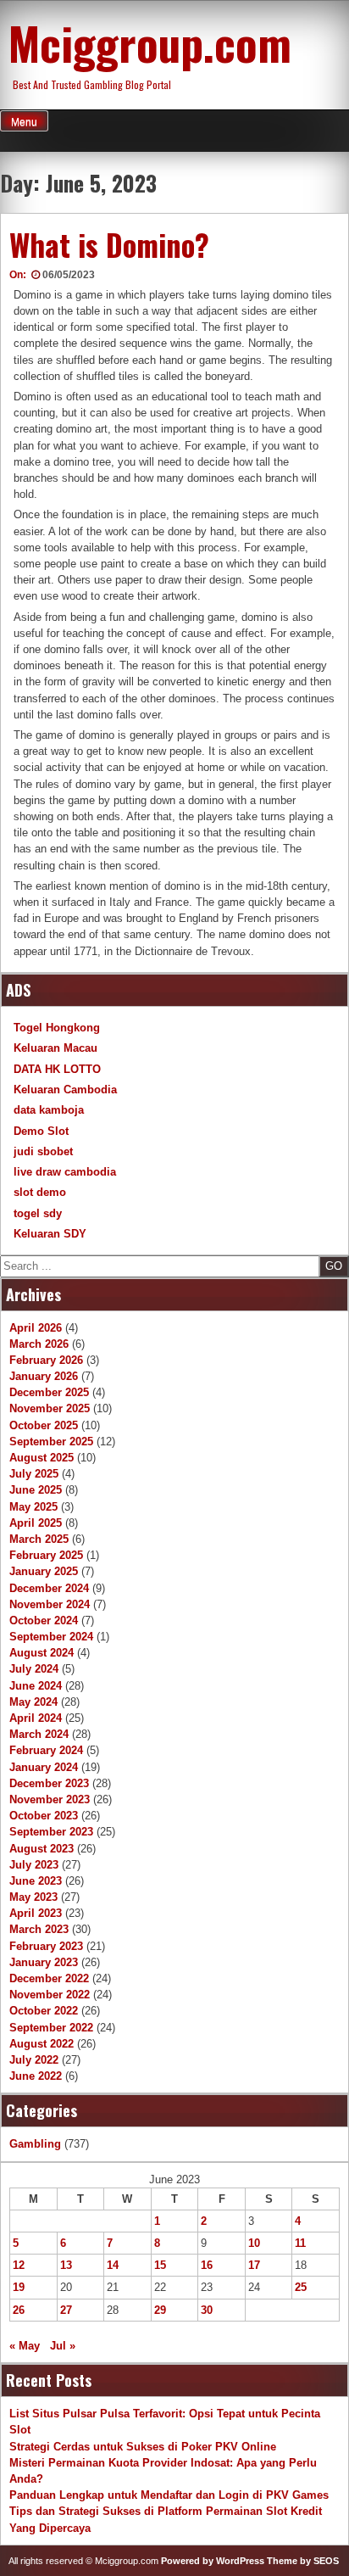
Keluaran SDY (50, 1234)
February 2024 (46, 1750)
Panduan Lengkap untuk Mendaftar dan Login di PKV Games (169, 2495)
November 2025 (50, 1408)
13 (66, 2265)
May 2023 (33, 1897)
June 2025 (36, 1490)
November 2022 (50, 1995)
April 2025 (36, 1523)
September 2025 (51, 1442)
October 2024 (44, 1620)
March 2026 (39, 1344)
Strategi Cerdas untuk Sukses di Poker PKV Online (143, 2447)
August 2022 (42, 2044)
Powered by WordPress (213, 2561)
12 (19, 2265)
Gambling (35, 2144)
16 (207, 2265)
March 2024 (39, 1734)
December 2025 (49, 1392)
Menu (24, 122)
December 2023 (49, 1783)
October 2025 (44, 1425)
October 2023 (44, 1816)
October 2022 (44, 2011)
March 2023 (39, 1929)
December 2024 (49, 1588)
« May (25, 2346)
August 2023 (42, 1849)
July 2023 (34, 1865)
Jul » (63, 2346)
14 (113, 2265)
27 (66, 2310)
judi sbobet (43, 1151)
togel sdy (38, 1213)
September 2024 (51, 1637)
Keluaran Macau (55, 1048)
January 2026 (44, 1376)
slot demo (40, 1192)
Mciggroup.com (150, 42)
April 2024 (36, 1718)
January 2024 (44, 1767)
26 (19, 2310)
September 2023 (51, 1832)
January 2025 (44, 1571)
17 (254, 2265)
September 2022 (51, 2028)
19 (19, 2287)
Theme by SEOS (303, 2561)
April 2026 (36, 1328)
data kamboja (49, 1110)
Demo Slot (41, 1131)
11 (300, 2243)
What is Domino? (109, 244)
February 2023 (46, 1946)
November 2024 (50, 1604)
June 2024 (36, 1686)
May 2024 (33, 1702)
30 (207, 2310)
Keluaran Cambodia (65, 1090)
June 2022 (36, 2076)
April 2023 (36, 1913)
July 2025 (34, 1474)
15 (160, 2265)
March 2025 (39, 1539)
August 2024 (42, 1653)
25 (301, 2287)
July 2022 (34, 2060)
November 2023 (50, 1799)
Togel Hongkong (57, 1028)
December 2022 (49, 1978)
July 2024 (34, 1669)
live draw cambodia (65, 1172)
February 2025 (46, 1555)
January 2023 (44, 1962)
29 (160, 2310)
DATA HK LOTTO (57, 1069)
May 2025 (33, 1507)
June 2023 (36, 1881)
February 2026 (46, 1360)
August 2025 (42, 1458)
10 (254, 2243)
